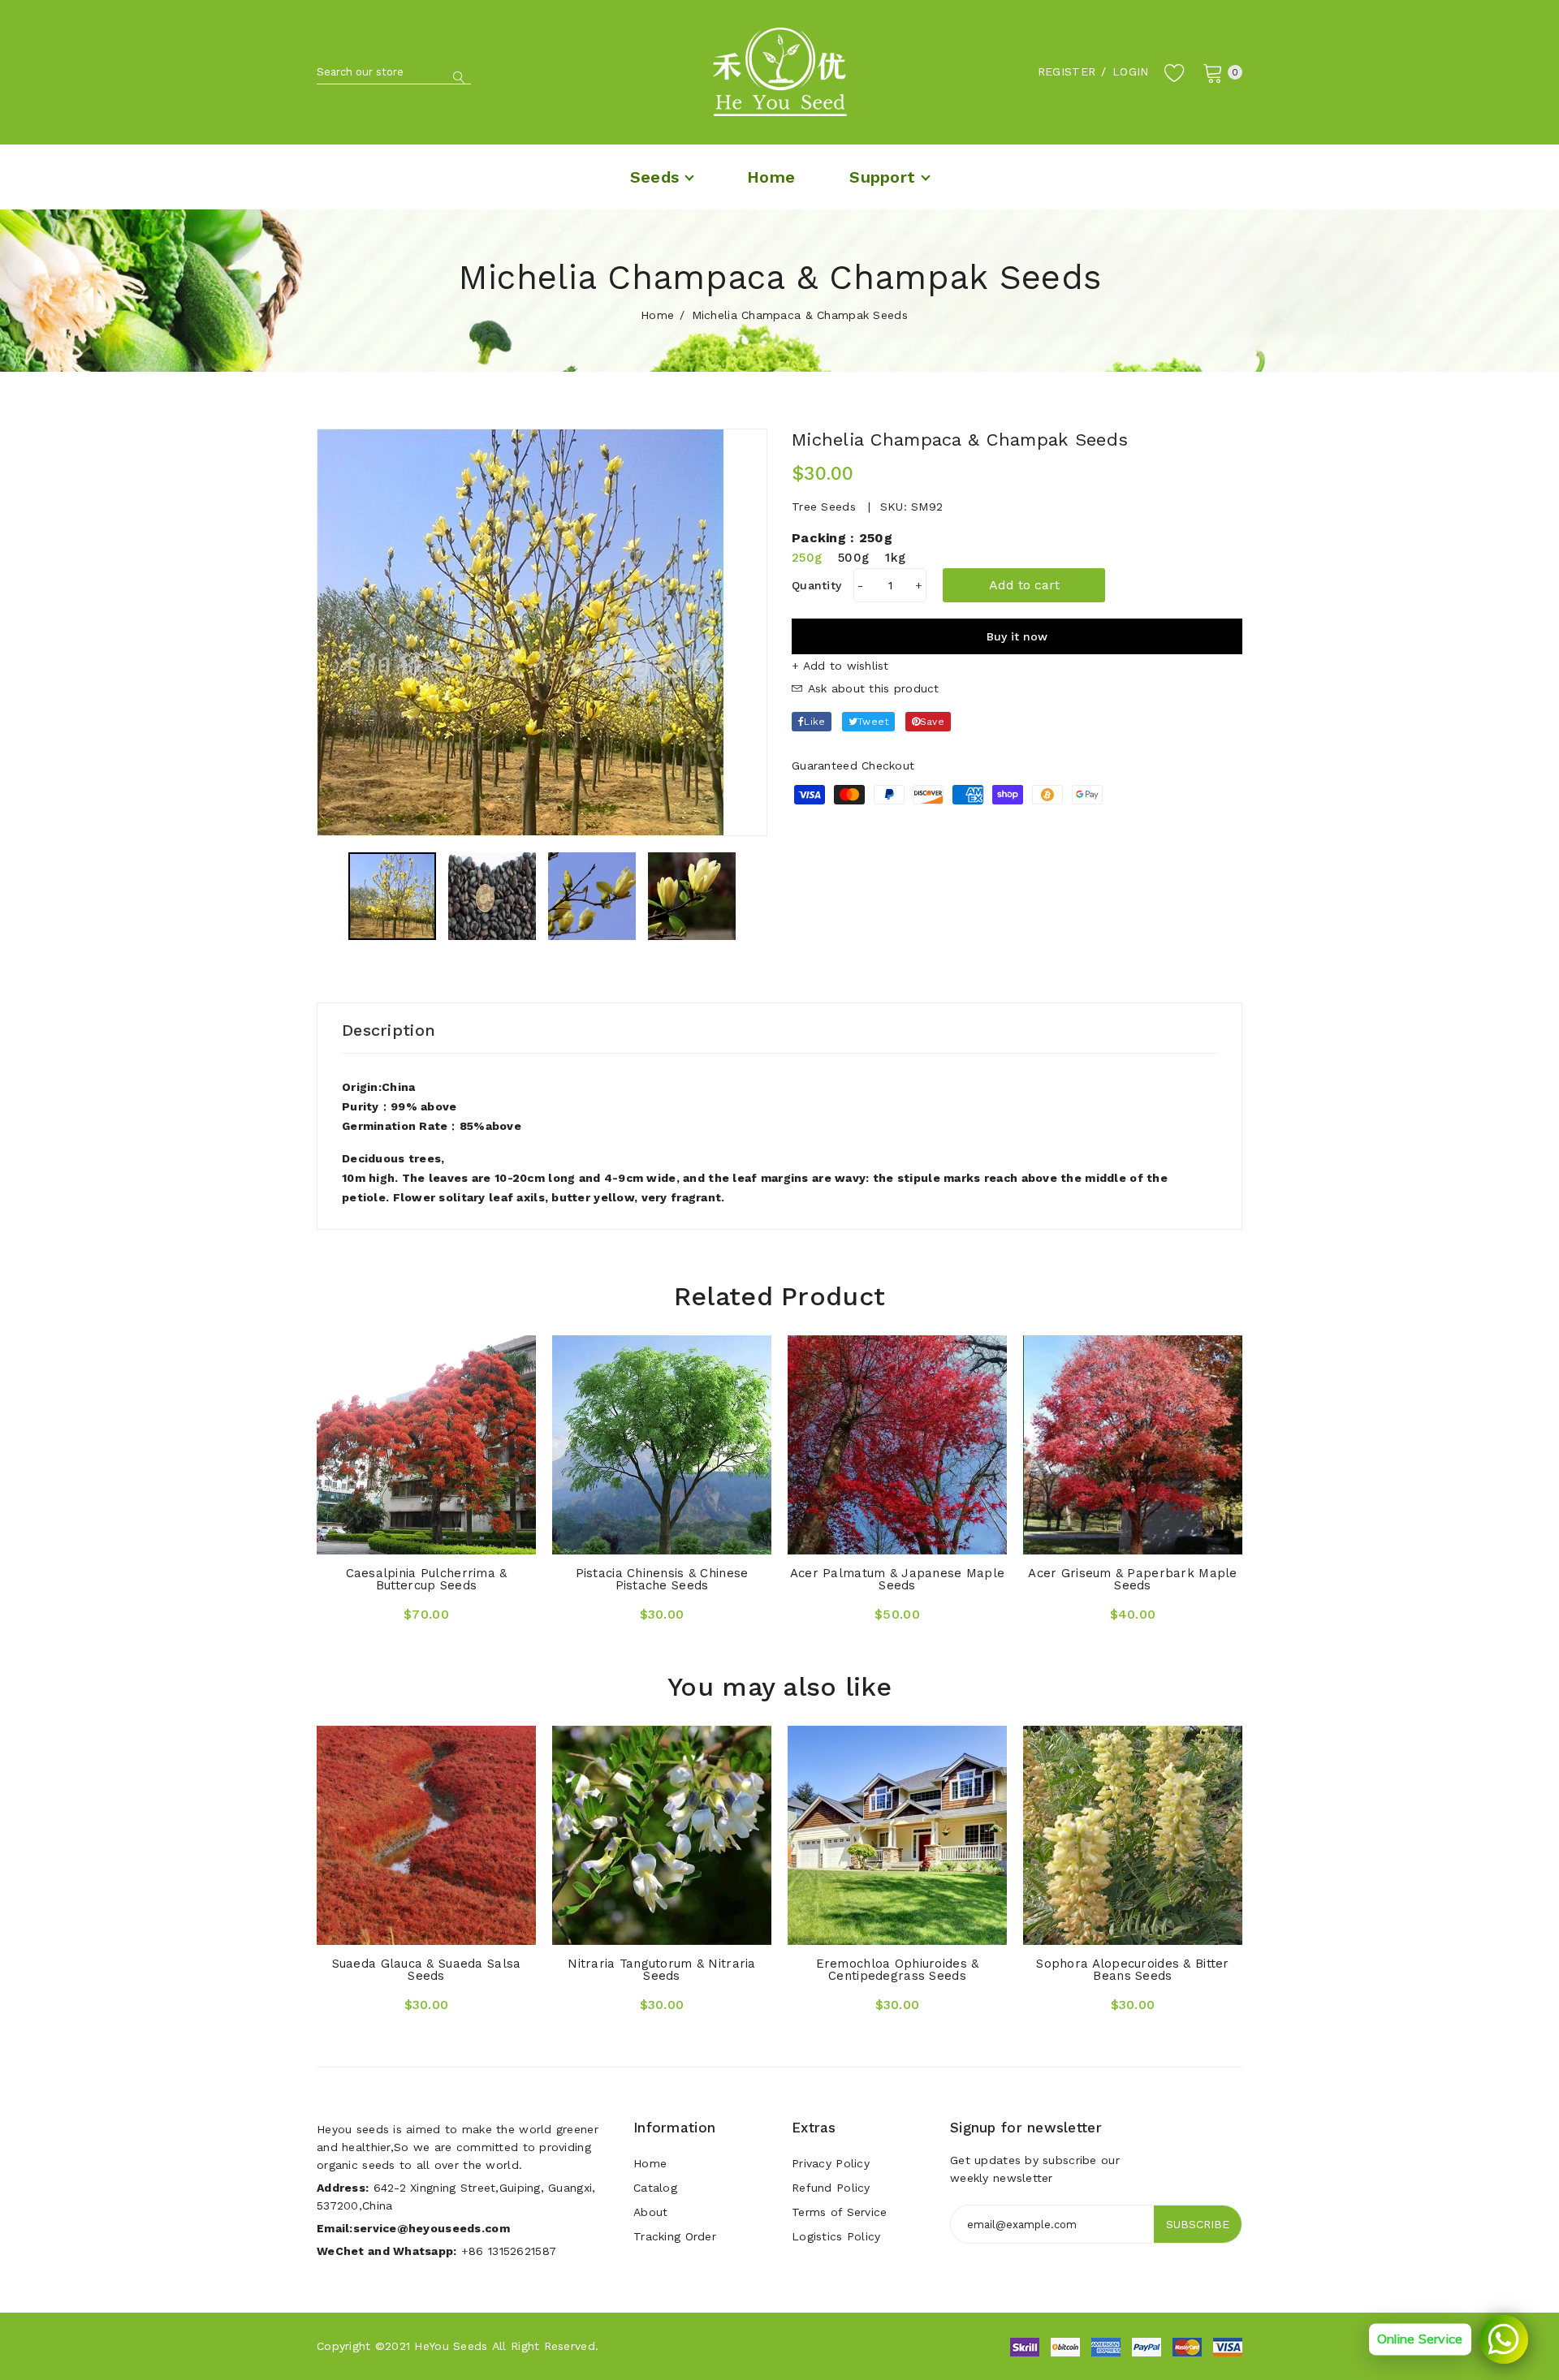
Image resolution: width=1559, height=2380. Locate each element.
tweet (873, 722)
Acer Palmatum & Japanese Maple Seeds (897, 1579)
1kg (895, 558)
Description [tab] (389, 1030)
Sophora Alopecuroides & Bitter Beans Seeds (1132, 1970)
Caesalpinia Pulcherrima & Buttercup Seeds (427, 1579)
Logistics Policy (836, 2236)
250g (807, 558)
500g (853, 558)
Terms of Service (839, 2212)
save (932, 722)
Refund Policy (831, 2188)
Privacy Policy (831, 2163)
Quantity (816, 585)
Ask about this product (871, 688)
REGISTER (1067, 71)
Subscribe (1198, 2224)
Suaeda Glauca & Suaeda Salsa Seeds (427, 1970)
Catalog (655, 2188)
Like (814, 722)
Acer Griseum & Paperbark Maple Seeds (1132, 1579)
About (650, 2212)
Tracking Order (675, 2236)
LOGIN (1130, 71)
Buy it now (1017, 636)
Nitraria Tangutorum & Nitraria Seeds (661, 1970)
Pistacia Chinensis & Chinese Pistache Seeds (662, 1579)
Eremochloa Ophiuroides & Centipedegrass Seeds (898, 1970)
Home (657, 315)
